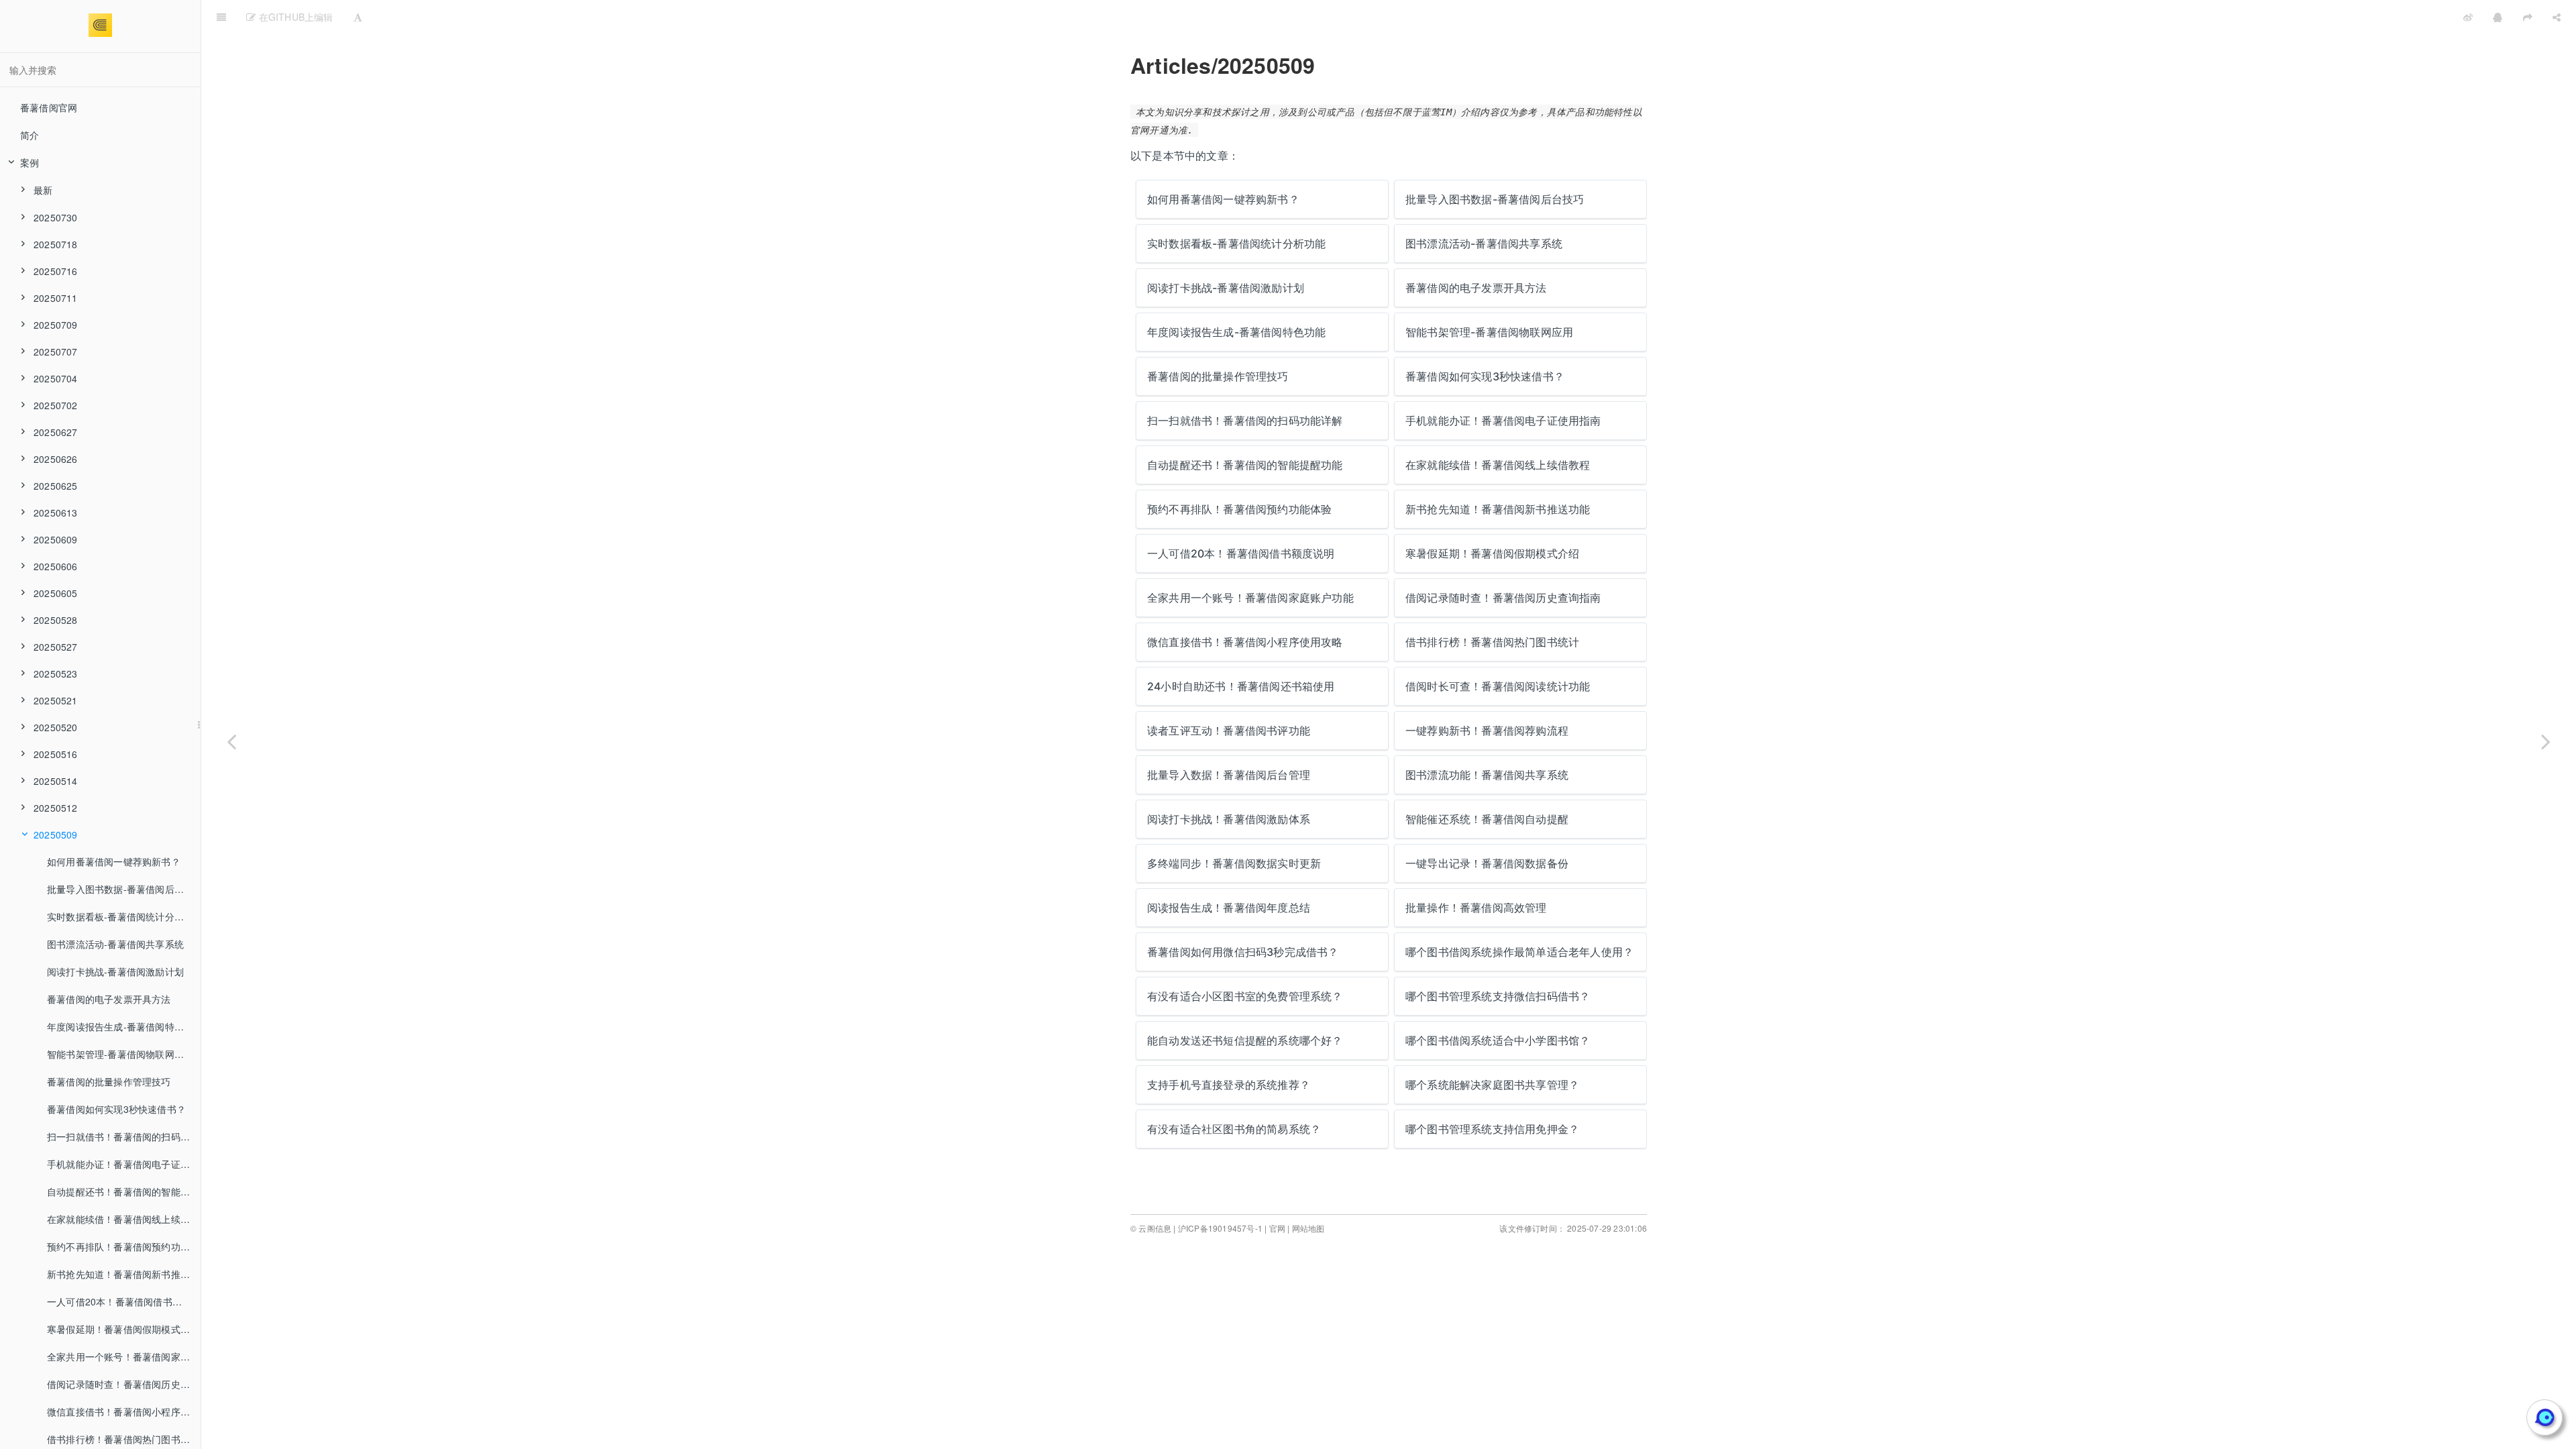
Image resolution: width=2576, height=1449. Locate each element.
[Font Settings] (358, 17)
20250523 (56, 674)
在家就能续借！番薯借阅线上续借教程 (124, 1219)
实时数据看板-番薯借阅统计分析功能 (124, 916)
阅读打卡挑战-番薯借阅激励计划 (115, 971)
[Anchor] (1121, 65)
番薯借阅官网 (49, 107)
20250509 (56, 835)
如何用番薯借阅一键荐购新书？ (114, 861)
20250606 (56, 566)
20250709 (56, 325)
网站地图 (1308, 1228)
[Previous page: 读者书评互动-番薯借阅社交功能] (231, 741)
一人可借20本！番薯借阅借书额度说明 (124, 1301)
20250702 (56, 405)
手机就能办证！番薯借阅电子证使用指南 (124, 1164)
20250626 (56, 459)
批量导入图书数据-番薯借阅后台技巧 (124, 889)
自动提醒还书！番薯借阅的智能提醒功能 (124, 1191)
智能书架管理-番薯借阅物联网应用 (120, 1054)
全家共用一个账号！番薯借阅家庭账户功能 (124, 1356)
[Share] (2557, 17)
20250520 (56, 727)
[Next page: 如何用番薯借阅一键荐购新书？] (2546, 741)
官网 (1277, 1228)
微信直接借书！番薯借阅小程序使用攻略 (124, 1411)
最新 (43, 190)
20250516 (56, 754)
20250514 (56, 781)
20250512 (56, 808)
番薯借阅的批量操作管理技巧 (109, 1081)
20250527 (56, 647)
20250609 (56, 539)
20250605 (56, 593)
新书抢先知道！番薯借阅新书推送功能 (124, 1274)
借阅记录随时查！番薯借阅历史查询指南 (124, 1384)
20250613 (56, 513)
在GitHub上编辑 (294, 17)
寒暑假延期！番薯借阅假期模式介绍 (123, 1329)
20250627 (56, 432)
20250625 (56, 486)
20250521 (56, 700)
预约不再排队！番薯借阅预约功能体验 (124, 1246)
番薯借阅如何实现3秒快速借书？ (116, 1109)
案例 (30, 162)
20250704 (56, 378)
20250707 (56, 352)
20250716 (56, 271)
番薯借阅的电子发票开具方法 (109, 999)
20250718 (56, 244)
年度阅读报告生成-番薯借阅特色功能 (124, 1026)
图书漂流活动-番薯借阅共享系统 (115, 944)
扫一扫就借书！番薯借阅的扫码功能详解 (124, 1136)
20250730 (56, 217)
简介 (30, 135)
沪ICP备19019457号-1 (1220, 1228)
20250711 (56, 298)
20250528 (56, 620)
